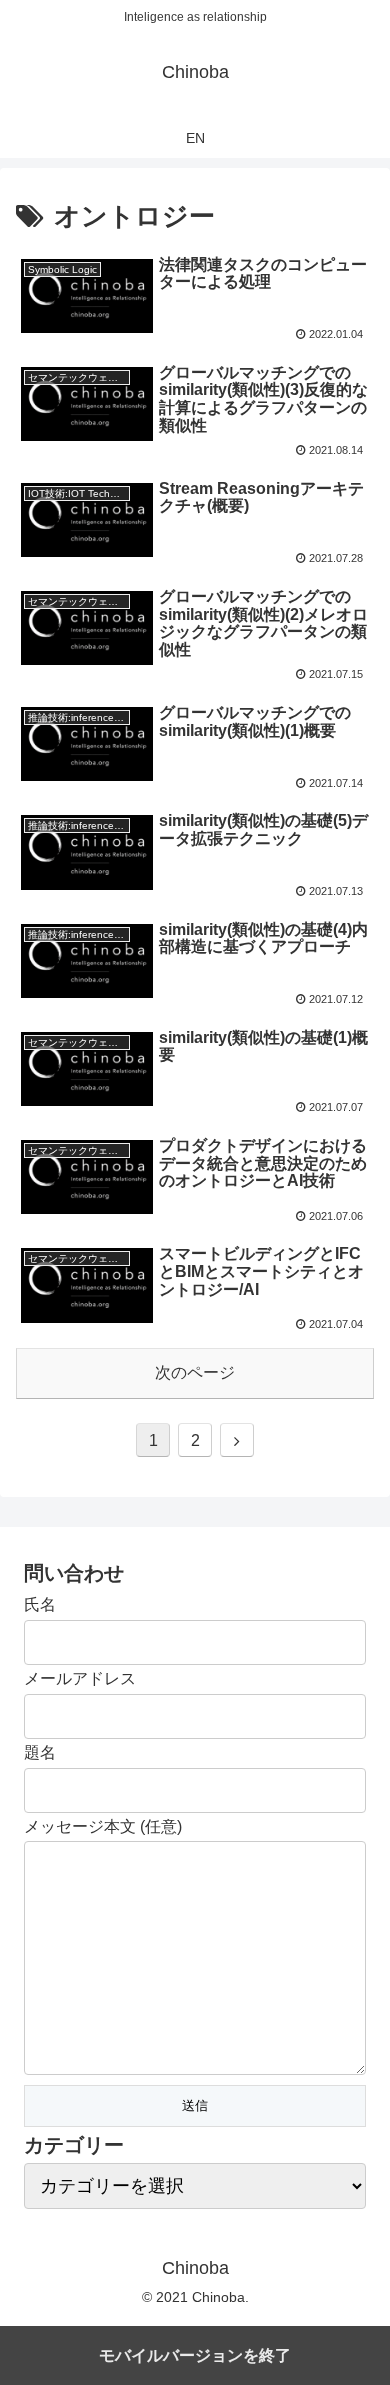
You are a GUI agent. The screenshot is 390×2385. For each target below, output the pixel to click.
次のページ (195, 1372)
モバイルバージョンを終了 (195, 2355)
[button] (350, 1884)
